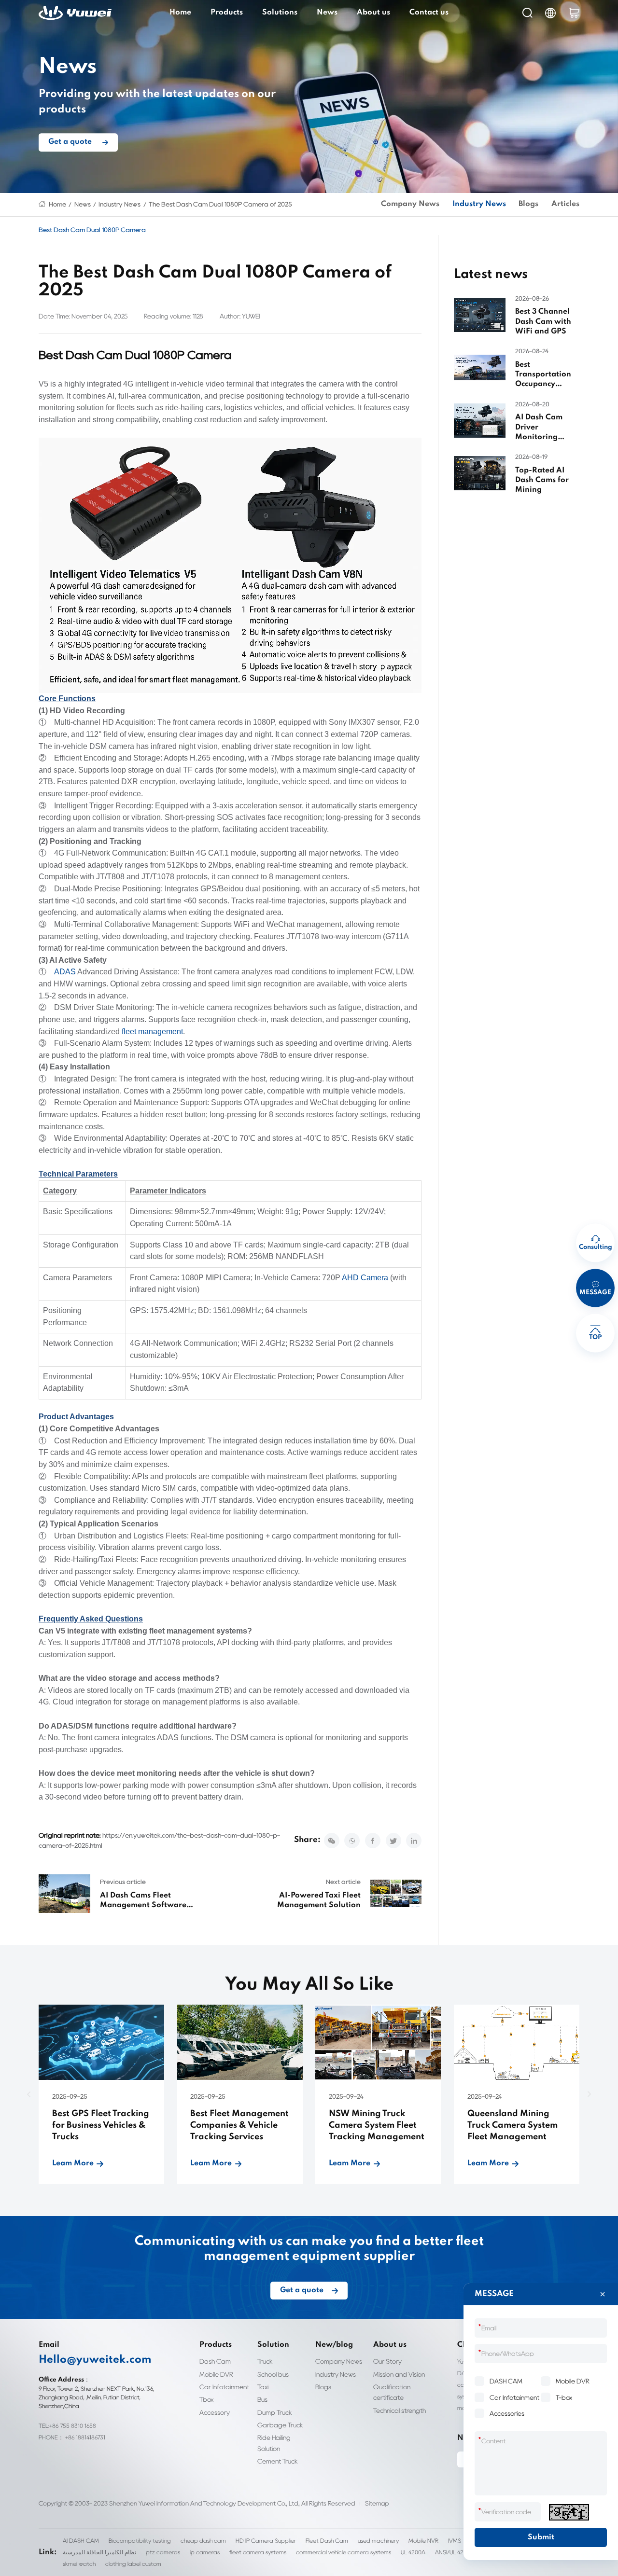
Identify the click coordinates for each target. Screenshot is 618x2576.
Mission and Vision (399, 2374)
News (327, 13)
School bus (273, 2374)
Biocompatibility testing (140, 2541)
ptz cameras (163, 2552)
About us (373, 13)
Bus (262, 2399)
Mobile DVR (216, 2374)
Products (227, 13)
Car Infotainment (224, 2387)
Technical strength (400, 2410)
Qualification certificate (392, 2392)
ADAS (65, 972)
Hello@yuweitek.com (95, 2360)
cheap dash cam (203, 2541)
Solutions (280, 13)
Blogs (528, 204)
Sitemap (377, 2503)
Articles (565, 204)
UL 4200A (413, 2552)
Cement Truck (278, 2461)
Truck (265, 2361)
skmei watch (79, 2564)
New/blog (334, 2345)
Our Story (387, 2361)
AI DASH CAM (81, 2541)
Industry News (119, 204)
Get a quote (70, 142)
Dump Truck (275, 2412)
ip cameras (205, 2552)
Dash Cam (215, 2361)
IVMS (455, 2541)
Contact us (429, 13)
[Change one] (569, 2512)
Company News (410, 204)
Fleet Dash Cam (327, 2541)
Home (180, 13)
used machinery (378, 2541)
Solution (273, 2345)
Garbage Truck (280, 2425)
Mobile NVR (423, 2541)
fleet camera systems (258, 2552)
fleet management (152, 1032)
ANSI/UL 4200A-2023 (463, 2552)
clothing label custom (133, 2564)
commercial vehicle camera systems (344, 2552)
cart (574, 13)
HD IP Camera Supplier (266, 2541)
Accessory (215, 2412)
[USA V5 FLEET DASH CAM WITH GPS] (230, 565)
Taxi (263, 2387)
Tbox (206, 2399)
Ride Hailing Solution (274, 2443)
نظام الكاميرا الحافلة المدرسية (99, 2552)
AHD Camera (365, 1278)
